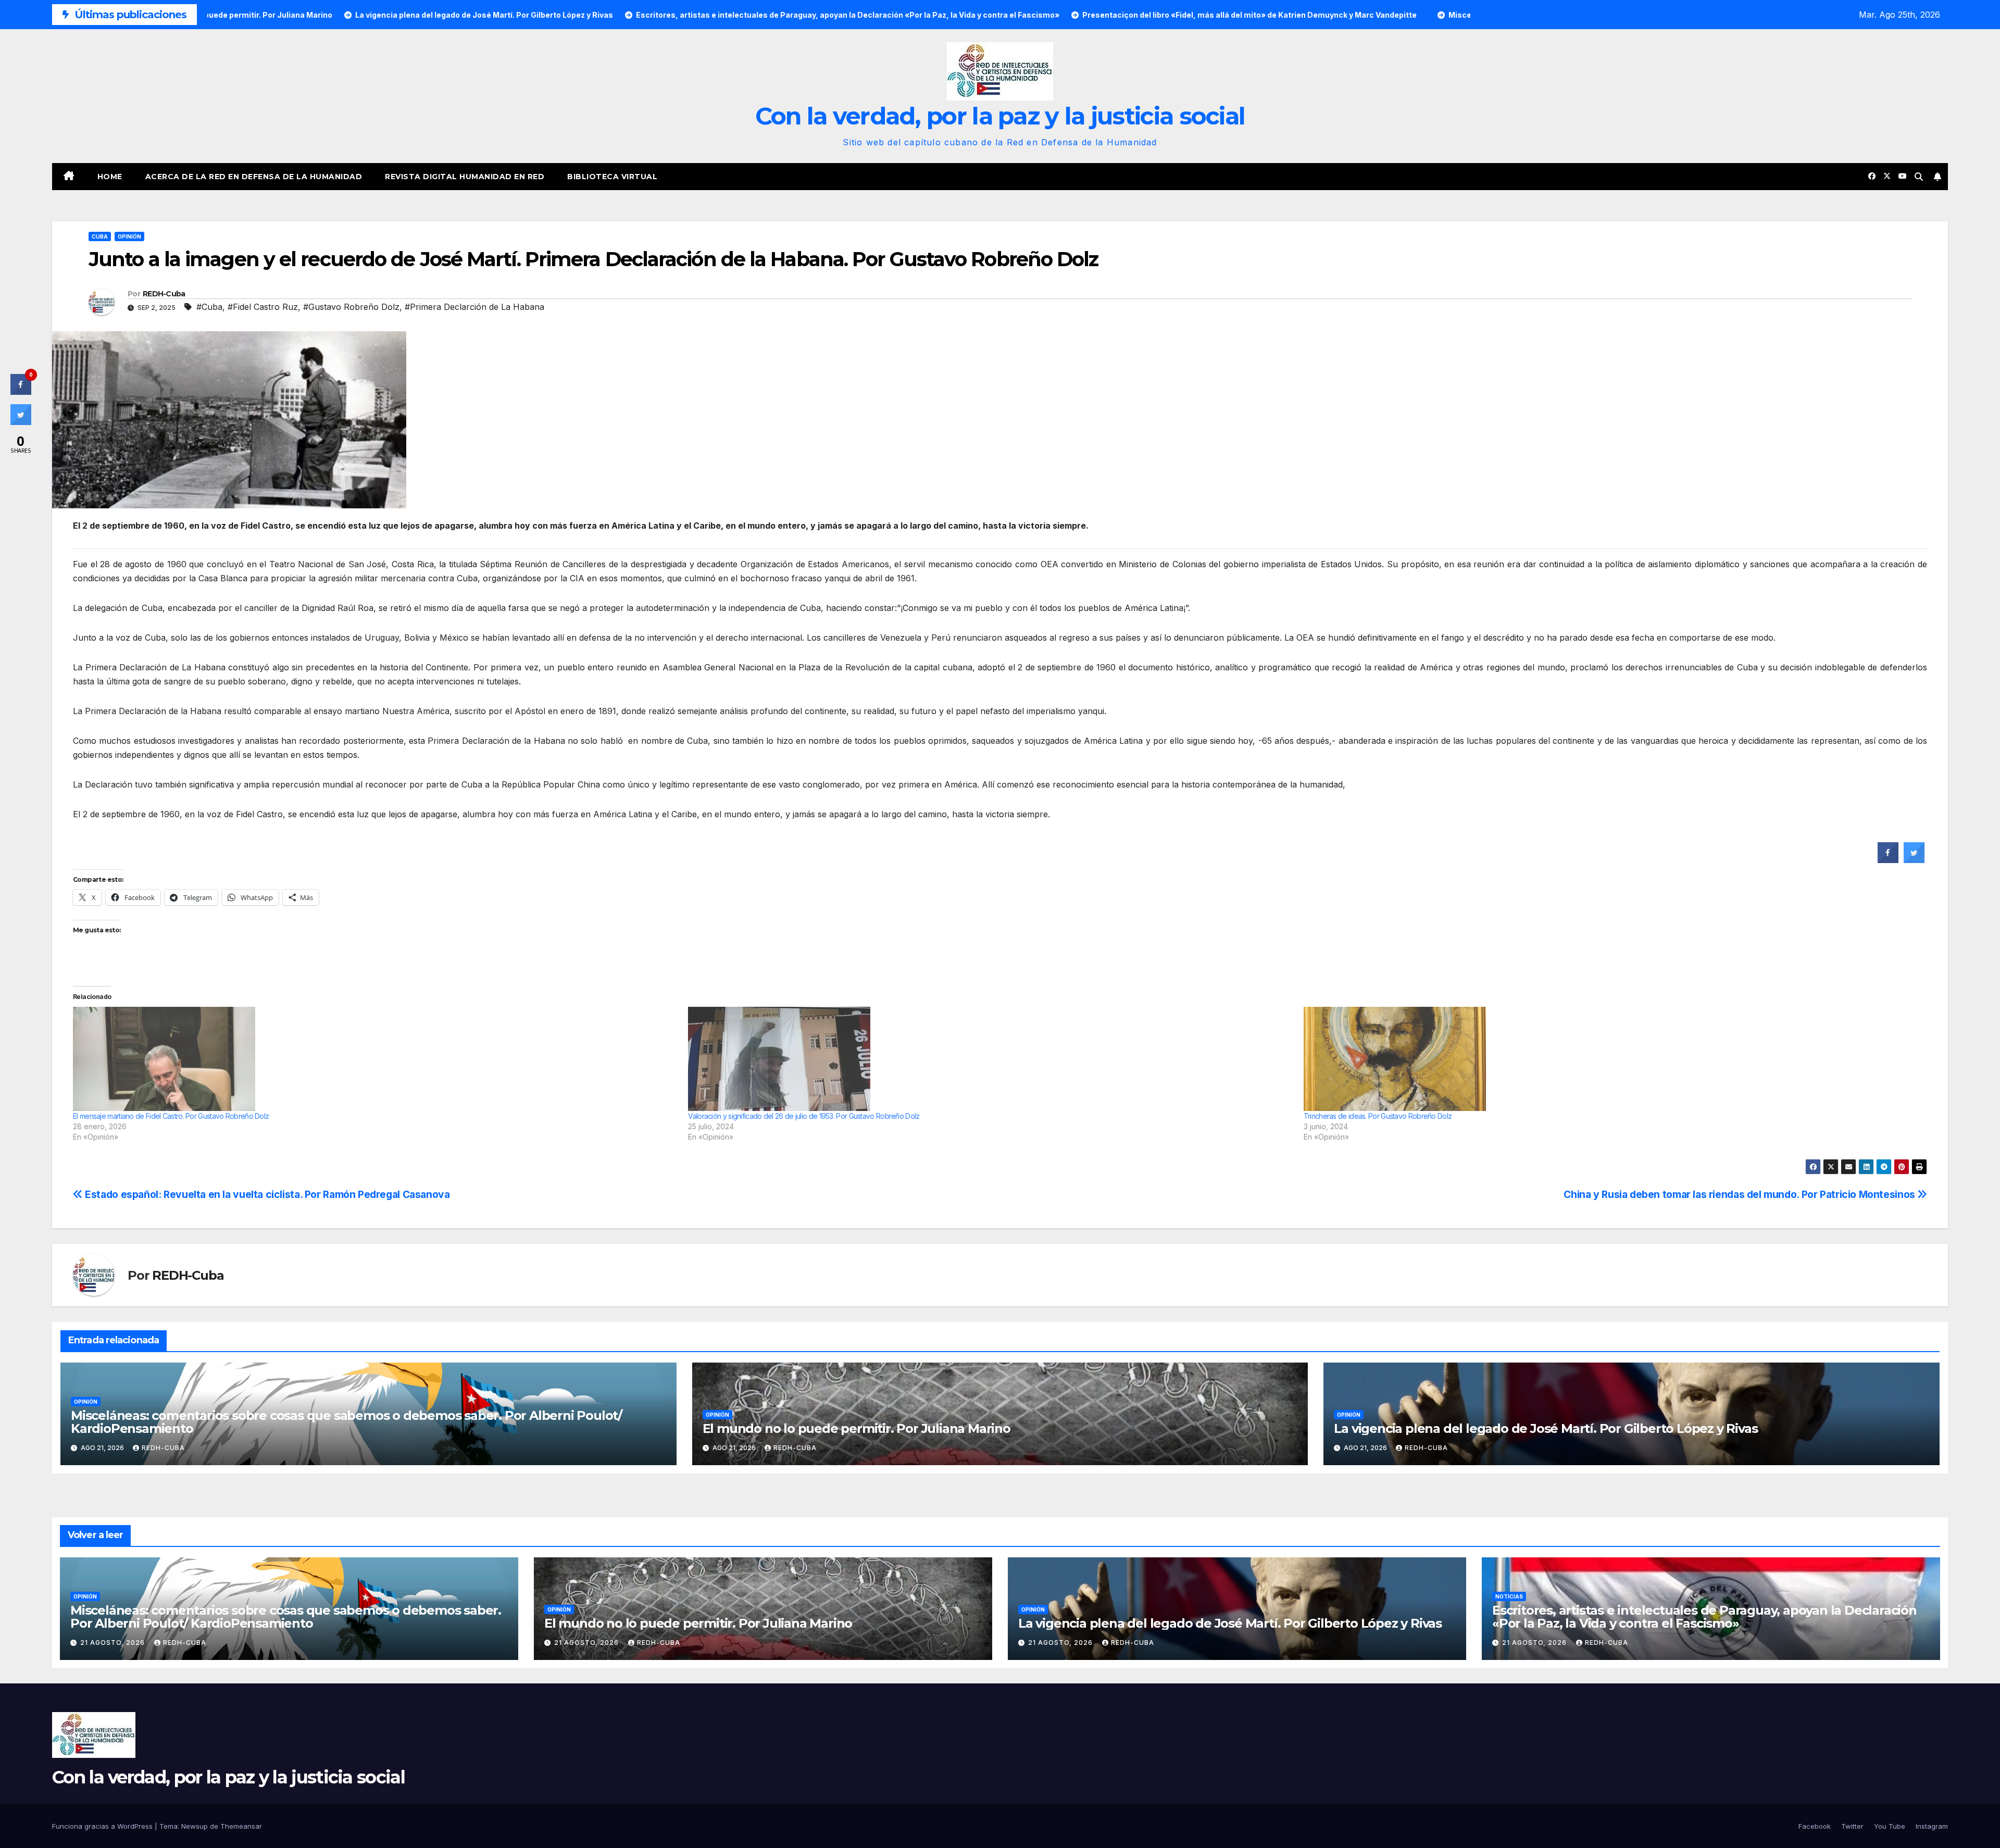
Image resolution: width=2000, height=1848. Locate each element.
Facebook (1815, 1826)
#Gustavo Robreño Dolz (351, 307)
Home (110, 177)
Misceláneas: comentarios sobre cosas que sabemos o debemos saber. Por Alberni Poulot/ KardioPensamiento (346, 1422)
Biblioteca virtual (612, 177)
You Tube (1890, 1826)
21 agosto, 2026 (114, 1643)
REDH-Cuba (164, 294)
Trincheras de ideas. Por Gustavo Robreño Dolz (1378, 1116)
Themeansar (241, 1826)
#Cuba (209, 307)
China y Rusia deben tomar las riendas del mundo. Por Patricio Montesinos (1740, 1194)
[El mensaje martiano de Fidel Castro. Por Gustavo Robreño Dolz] (375, 1059)
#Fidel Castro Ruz (263, 307)
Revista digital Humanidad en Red (465, 177)
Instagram (1932, 1826)
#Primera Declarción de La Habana (474, 307)
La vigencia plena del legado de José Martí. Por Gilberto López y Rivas (1546, 1428)
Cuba (100, 236)
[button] (1919, 177)
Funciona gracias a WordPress (103, 1826)
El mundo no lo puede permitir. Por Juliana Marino (857, 1428)
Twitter (1852, 1826)
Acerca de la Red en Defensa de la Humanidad (254, 177)
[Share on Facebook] (1888, 860)
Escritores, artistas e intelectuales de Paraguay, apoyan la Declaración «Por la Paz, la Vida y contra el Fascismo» (1704, 1617)
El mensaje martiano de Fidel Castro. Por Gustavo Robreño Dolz (171, 1116)
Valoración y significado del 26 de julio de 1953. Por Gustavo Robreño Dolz (804, 1116)
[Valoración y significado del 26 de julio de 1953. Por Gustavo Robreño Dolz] (990, 1059)
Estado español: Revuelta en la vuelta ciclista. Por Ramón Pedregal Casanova (266, 1194)
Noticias (1509, 1596)
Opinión (129, 236)
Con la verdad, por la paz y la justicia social (1000, 116)
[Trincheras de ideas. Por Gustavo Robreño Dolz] (1606, 1059)
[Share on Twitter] (1914, 860)
